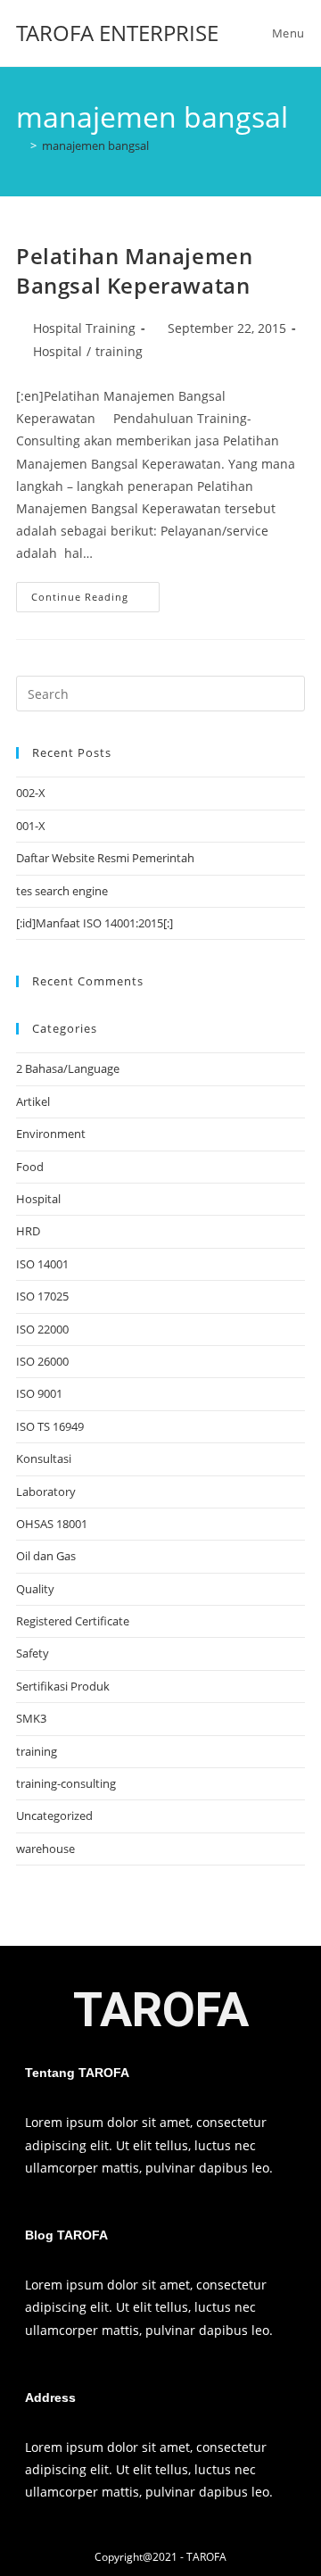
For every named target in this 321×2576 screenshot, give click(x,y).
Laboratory (46, 1492)
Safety (33, 1653)
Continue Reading (95, 593)
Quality (35, 1589)
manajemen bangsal (95, 145)
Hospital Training (84, 328)
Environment (51, 1134)
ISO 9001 (39, 1393)
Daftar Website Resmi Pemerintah (105, 858)
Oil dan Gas (46, 1556)
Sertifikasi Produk (63, 1686)
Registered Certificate (73, 1621)
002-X (31, 793)
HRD (28, 1231)
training (119, 351)
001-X (31, 826)
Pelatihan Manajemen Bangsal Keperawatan (134, 271)
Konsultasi (44, 1458)
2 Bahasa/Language (68, 1068)
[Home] (21, 145)
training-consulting (66, 1783)
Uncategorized (54, 1816)
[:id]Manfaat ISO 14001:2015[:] (95, 923)
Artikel (33, 1101)
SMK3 (31, 1718)
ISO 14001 (42, 1264)
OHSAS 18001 (52, 1524)
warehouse (45, 1849)
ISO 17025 (42, 1296)
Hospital (58, 351)
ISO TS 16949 (50, 1426)
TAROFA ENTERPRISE (117, 33)
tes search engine (62, 891)
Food (30, 1167)
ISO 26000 (42, 1361)
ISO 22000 (42, 1329)
